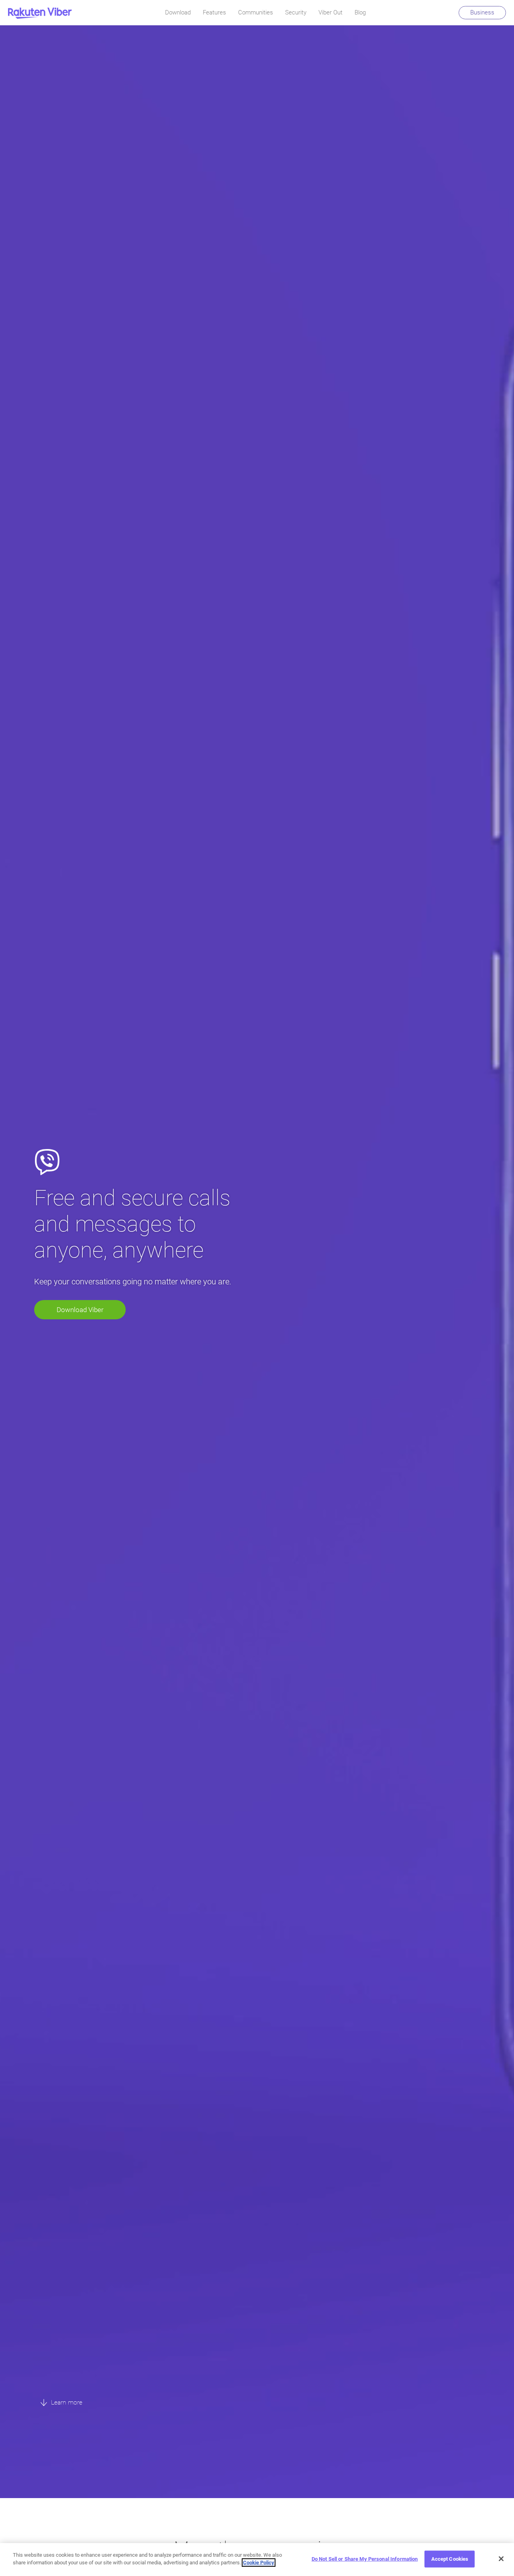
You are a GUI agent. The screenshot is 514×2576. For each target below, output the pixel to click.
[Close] (501, 2559)
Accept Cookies (450, 2559)
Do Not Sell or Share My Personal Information (365, 2559)
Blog (360, 12)
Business (482, 12)
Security (296, 12)
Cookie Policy (259, 2563)
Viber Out (330, 12)
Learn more (66, 2402)
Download (178, 12)
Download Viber (80, 1310)
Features (214, 12)
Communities (256, 12)
